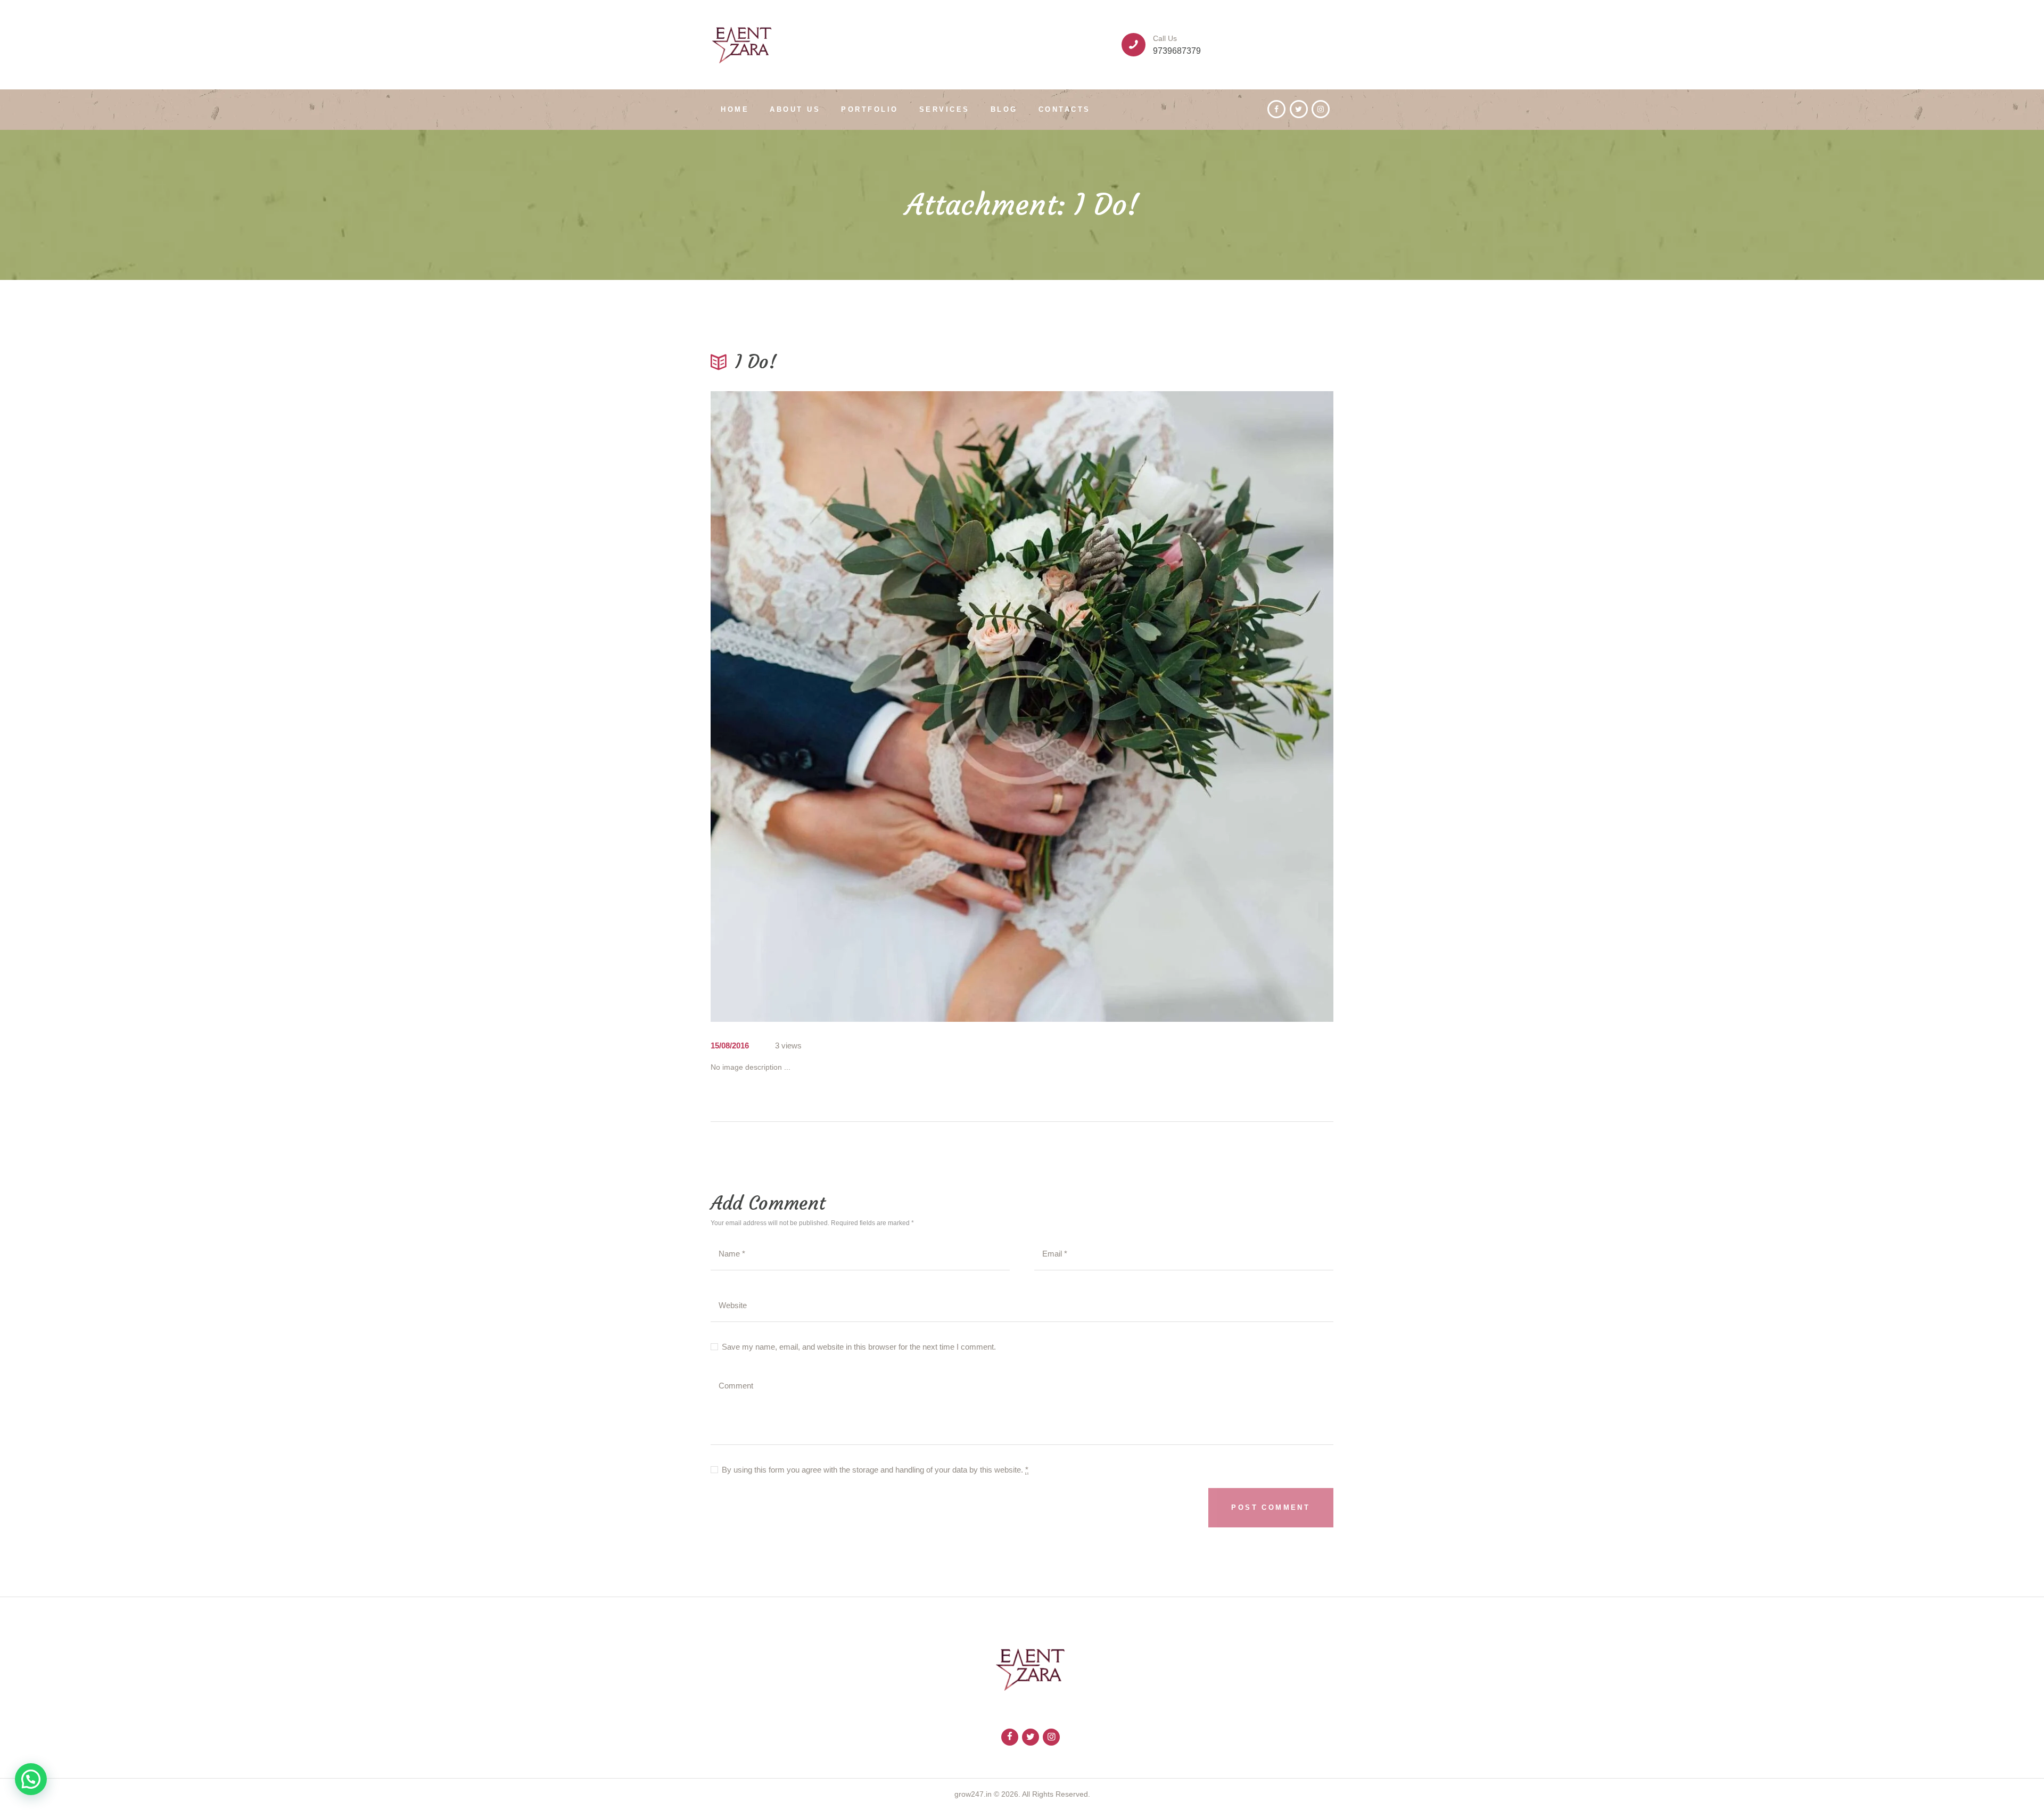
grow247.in (973, 1794)
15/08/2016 (730, 1045)
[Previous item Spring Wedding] (866, 707)
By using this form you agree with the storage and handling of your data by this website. (875, 1470)
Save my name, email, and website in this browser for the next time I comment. (859, 1347)
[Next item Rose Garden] (1178, 707)
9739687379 (1177, 51)
